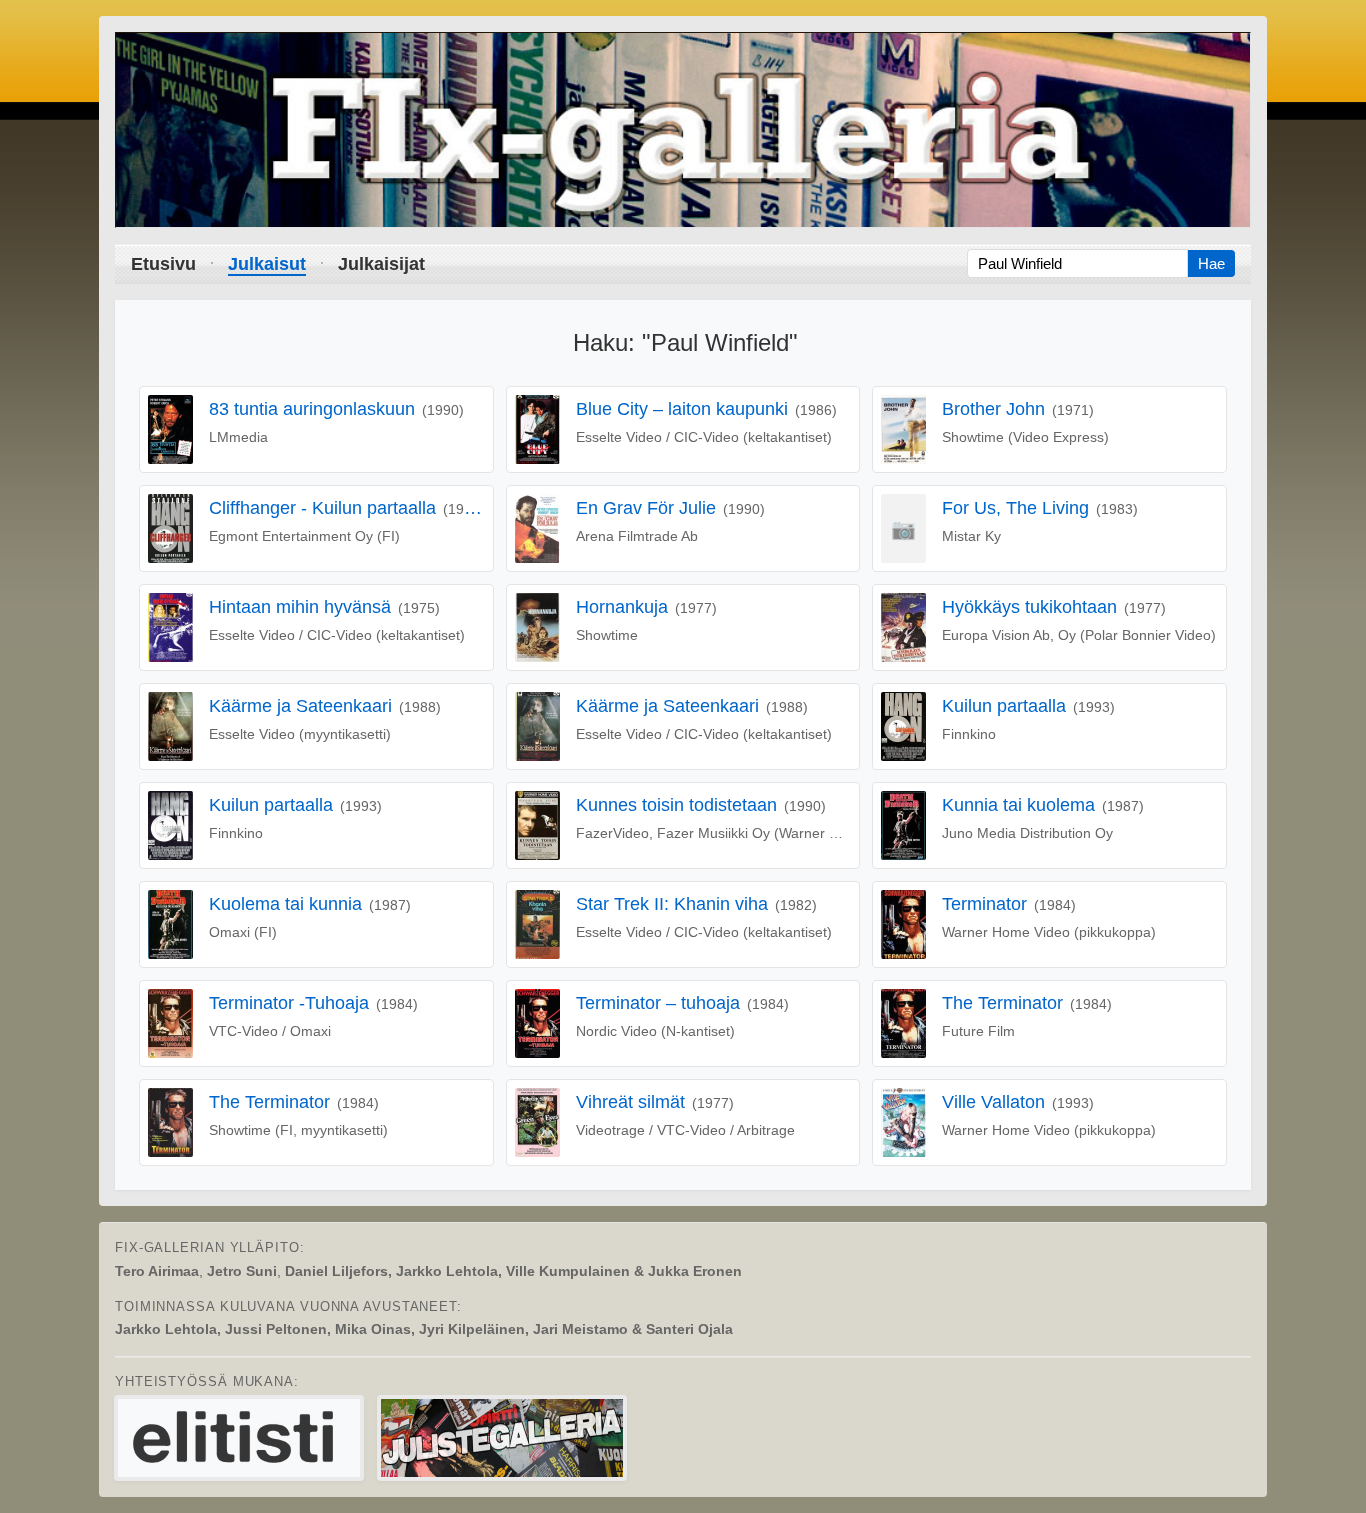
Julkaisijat (381, 264)
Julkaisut (267, 264)
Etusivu (163, 264)
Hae (1211, 263)
